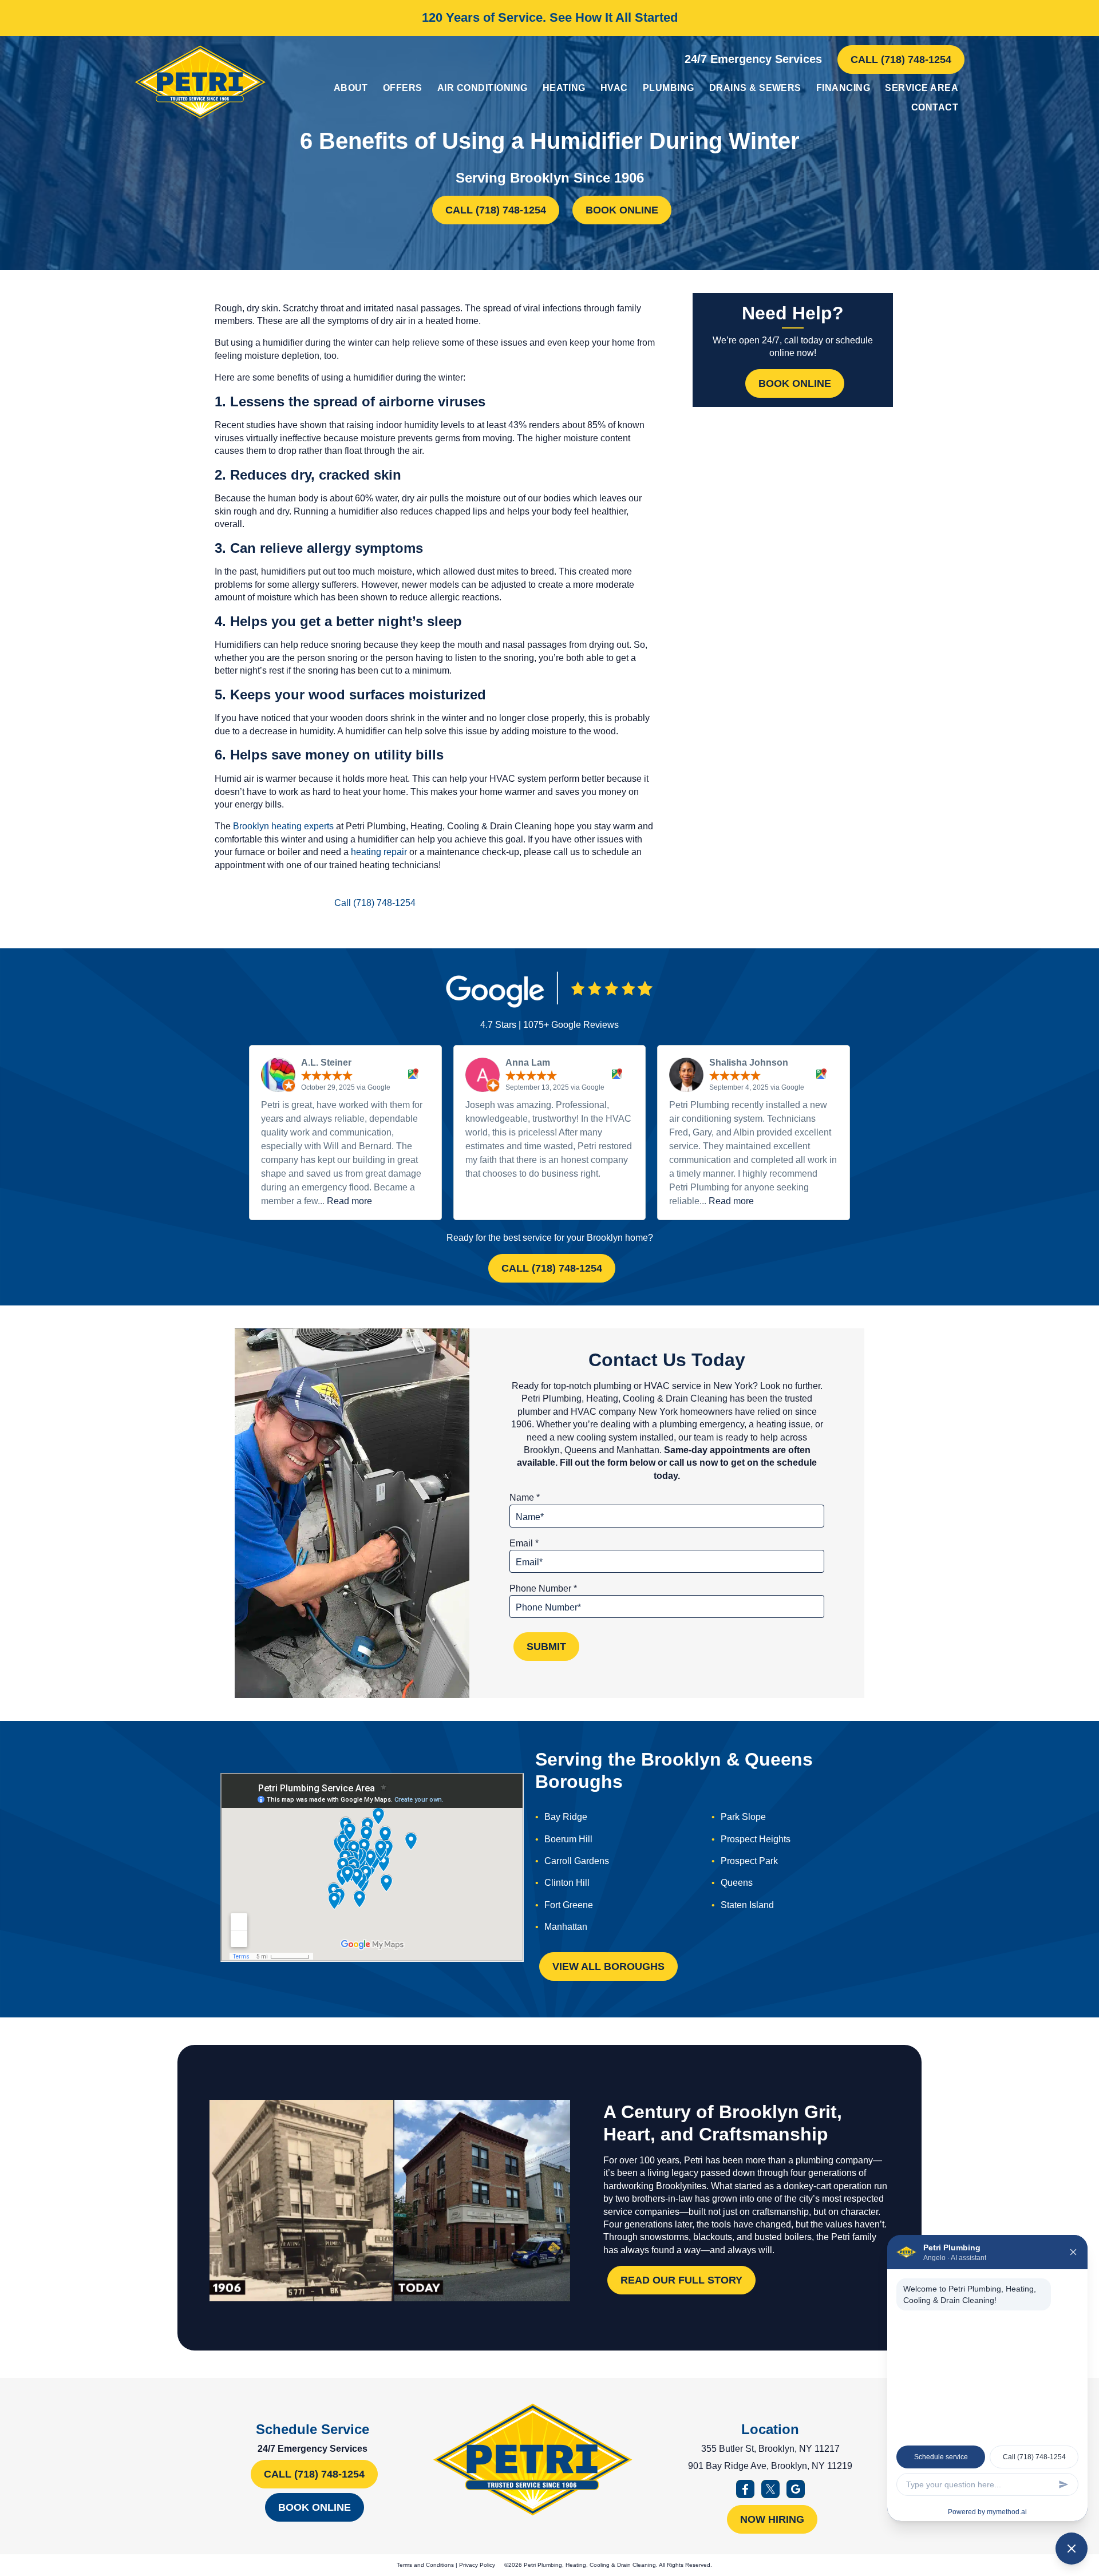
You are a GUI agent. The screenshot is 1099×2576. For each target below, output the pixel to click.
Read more (349, 1201)
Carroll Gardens (577, 1861)
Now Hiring (772, 2519)
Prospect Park (749, 1861)
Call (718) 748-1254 (901, 60)
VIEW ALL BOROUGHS (608, 1966)
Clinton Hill (567, 1883)
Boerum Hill (568, 1839)
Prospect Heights (756, 1839)
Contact (935, 107)
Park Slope (743, 1817)
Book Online (622, 210)
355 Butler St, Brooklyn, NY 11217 (770, 2449)
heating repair (379, 852)
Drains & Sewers (755, 88)
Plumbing (669, 88)
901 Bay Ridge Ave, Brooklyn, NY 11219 (770, 2466)
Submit (546, 1647)
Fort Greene (569, 1905)
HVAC (614, 88)
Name (525, 1497)
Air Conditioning (483, 88)
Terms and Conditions (425, 2565)
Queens (737, 1883)
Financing (843, 88)
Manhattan (566, 1927)
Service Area (922, 88)
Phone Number (543, 1588)
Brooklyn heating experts (283, 826)
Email (524, 1543)
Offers (403, 88)
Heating (564, 88)
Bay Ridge (566, 1817)
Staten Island (747, 1905)
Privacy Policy (477, 2565)
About (351, 88)
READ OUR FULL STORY (681, 2280)
